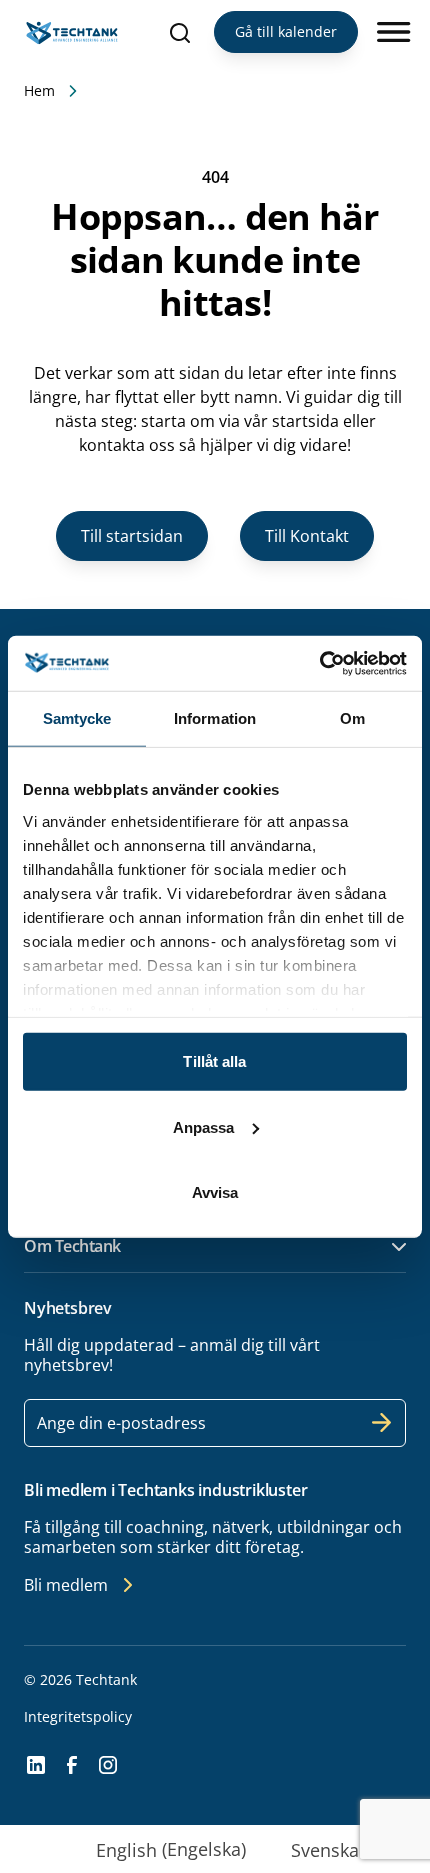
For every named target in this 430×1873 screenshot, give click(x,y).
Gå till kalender (286, 31)
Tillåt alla (214, 1061)
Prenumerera (382, 1423)
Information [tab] (215, 718)
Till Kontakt (307, 536)
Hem (39, 90)
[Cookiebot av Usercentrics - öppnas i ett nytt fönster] (319, 663)
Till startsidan (132, 536)
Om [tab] (352, 718)
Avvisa (215, 1192)
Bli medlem (66, 1585)
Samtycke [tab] (77, 718)
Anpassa (204, 1126)
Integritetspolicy (78, 1716)
